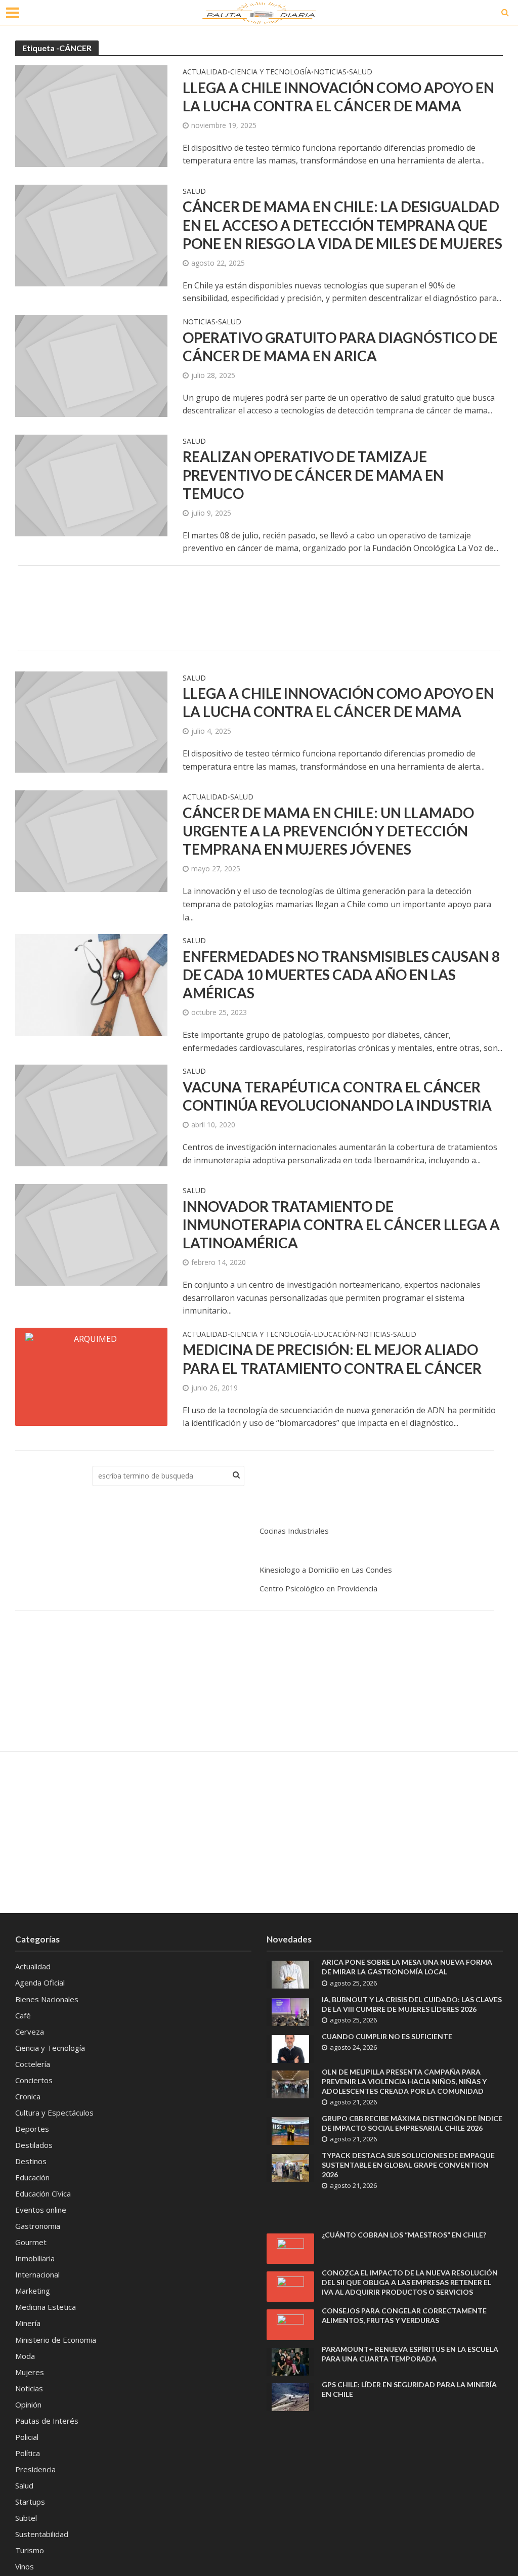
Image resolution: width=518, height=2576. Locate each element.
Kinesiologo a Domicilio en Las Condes (326, 1570)
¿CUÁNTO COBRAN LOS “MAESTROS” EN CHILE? (404, 2235)
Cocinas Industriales (294, 1531)
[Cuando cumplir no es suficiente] (290, 2048)
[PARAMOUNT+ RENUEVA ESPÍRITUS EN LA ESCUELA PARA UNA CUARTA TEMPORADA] (290, 2360)
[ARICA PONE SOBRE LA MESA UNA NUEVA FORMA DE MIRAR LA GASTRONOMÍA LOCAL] (290, 1974)
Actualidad (205, 72)
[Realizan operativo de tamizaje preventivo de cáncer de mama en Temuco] (91, 485)
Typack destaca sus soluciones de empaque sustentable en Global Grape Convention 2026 (408, 2165)
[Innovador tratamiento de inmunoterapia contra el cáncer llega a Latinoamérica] (91, 1234)
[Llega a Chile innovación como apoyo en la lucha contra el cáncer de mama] (91, 115)
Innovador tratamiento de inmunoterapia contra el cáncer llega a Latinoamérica (341, 1224)
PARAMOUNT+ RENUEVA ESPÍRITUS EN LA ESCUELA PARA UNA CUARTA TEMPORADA (410, 2354)
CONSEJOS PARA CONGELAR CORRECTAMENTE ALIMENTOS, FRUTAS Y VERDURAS (404, 2315)
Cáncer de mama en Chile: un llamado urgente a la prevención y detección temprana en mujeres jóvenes (328, 831)
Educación (334, 1335)
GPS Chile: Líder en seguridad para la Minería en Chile (409, 2389)
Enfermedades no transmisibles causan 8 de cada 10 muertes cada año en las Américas (341, 975)
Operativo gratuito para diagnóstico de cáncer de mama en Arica (340, 347)
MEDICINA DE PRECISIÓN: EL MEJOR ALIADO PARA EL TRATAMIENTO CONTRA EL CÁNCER (332, 1359)
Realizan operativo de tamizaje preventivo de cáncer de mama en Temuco (313, 475)
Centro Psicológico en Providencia (318, 1588)
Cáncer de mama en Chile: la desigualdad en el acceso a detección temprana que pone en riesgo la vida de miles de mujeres (342, 225)
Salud (361, 72)
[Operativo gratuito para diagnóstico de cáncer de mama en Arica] (91, 365)
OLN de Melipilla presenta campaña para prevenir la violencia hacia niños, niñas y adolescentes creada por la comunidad (404, 2081)
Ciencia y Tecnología (271, 72)
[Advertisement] (259, 606)
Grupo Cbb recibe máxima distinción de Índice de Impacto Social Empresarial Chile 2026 (412, 2123)
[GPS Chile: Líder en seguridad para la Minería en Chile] (290, 2396)
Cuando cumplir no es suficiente (387, 2036)
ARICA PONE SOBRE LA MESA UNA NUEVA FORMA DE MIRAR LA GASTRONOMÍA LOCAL (407, 1967)
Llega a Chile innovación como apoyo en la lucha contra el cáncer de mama (338, 97)
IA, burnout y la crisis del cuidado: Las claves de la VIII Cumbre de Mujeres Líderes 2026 (412, 2004)
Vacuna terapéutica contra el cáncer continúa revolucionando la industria (337, 1096)
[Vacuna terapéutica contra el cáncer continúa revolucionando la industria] (91, 1115)
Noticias (330, 72)
